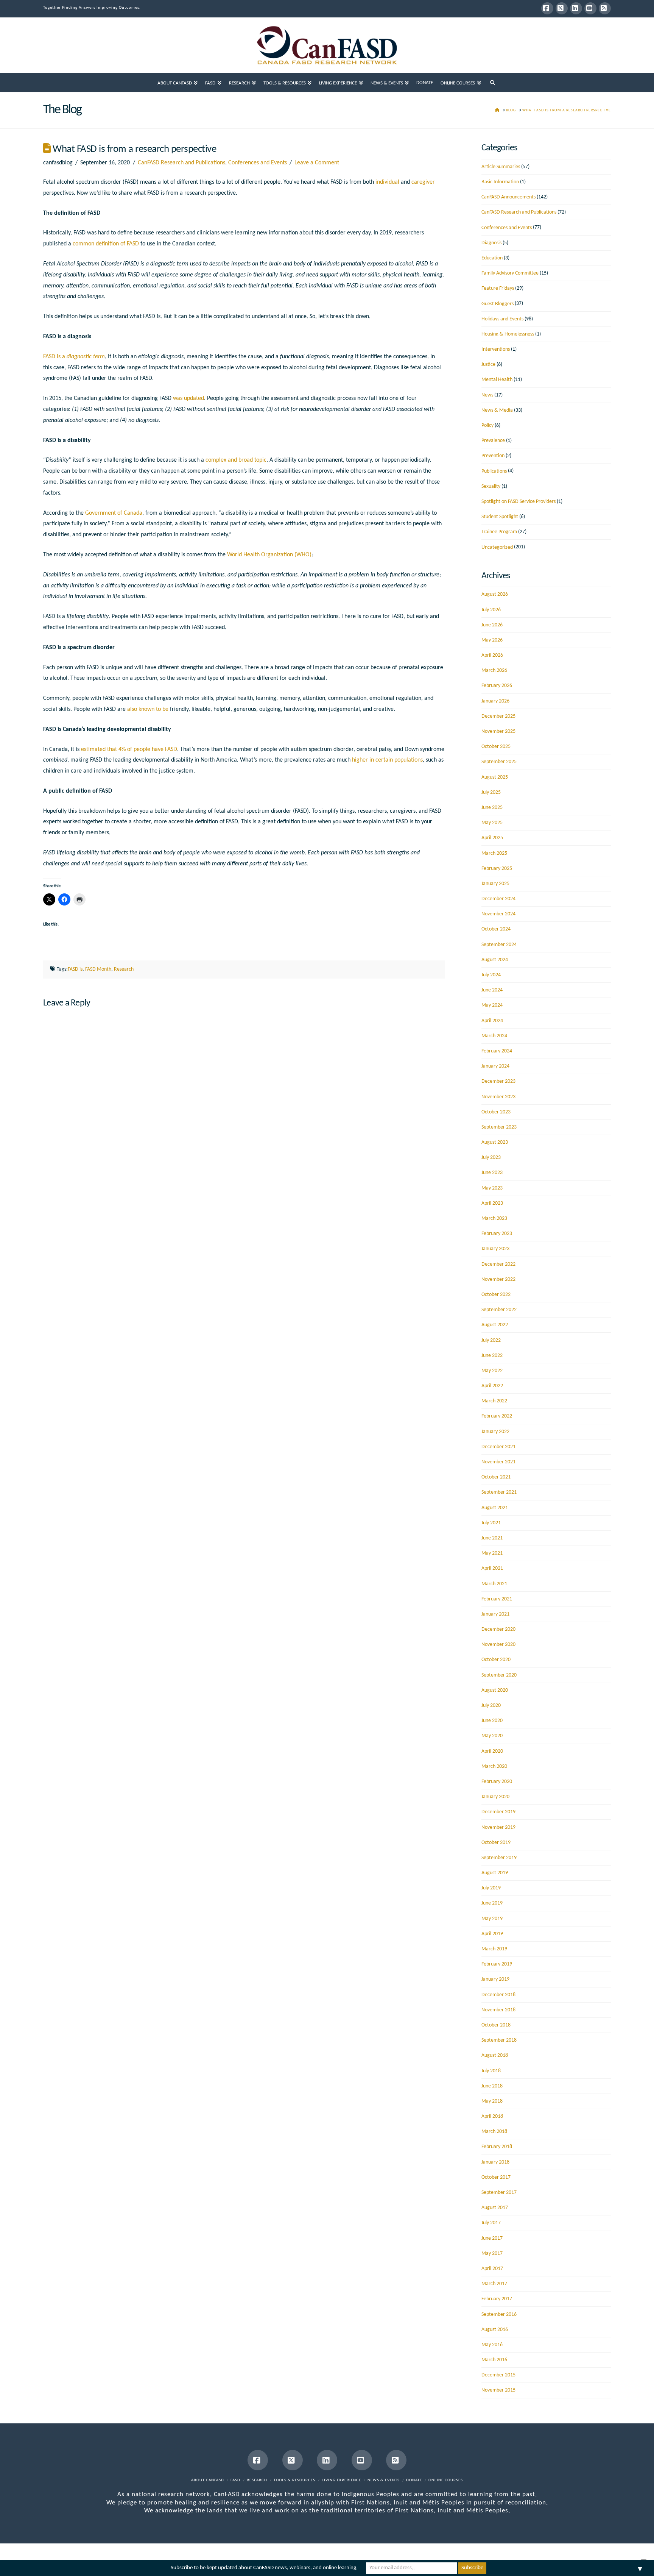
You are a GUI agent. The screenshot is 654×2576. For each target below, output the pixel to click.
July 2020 (491, 1706)
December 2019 (498, 1812)
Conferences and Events (258, 163)
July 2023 (491, 1158)
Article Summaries (501, 167)
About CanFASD (208, 2480)
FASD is (75, 969)
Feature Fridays (498, 288)
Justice (488, 365)
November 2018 (498, 2010)
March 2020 (494, 1767)
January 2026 (495, 701)
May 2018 (492, 2101)
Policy (487, 425)
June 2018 (492, 2086)
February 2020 (497, 1782)
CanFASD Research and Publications (181, 163)
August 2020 (495, 1690)
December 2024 (498, 899)
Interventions (496, 349)
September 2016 (499, 2314)
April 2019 (492, 1934)
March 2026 (494, 671)
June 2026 (492, 625)
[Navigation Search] (493, 83)
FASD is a (74, 357)
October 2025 (496, 747)
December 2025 (498, 716)
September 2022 (499, 1310)
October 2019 (496, 1843)
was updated (188, 398)
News (487, 395)
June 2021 (492, 1538)
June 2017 (492, 2238)
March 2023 (494, 1219)
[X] (562, 8)
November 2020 (498, 1645)
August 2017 (495, 2208)
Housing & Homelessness (508, 334)
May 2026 (492, 640)
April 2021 (492, 1568)
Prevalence (493, 441)
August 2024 (495, 960)
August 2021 (495, 1508)
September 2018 (499, 2040)
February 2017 (497, 2299)
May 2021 (492, 1553)
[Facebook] (547, 8)
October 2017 (496, 2177)
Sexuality (491, 486)
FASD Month (98, 969)
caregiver (423, 182)
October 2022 (496, 1295)
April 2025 (492, 838)
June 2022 (492, 1356)
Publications (494, 471)
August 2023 (495, 1142)
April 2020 (492, 1751)
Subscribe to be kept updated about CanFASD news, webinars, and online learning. (264, 2568)
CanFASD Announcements (508, 197)
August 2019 (495, 1873)
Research (124, 969)
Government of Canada (114, 513)
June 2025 (492, 808)
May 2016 (492, 2345)
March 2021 (494, 1584)
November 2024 (498, 914)
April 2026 (492, 655)
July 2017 (491, 2223)
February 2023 (497, 1234)
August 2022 (495, 1325)
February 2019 (497, 1964)
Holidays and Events (502, 319)
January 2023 (495, 1249)
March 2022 (494, 1401)
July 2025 (491, 792)
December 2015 (498, 2375)
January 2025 (495, 884)
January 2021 (495, 1614)
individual (387, 182)
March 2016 (494, 2360)
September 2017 (499, 2193)
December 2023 (498, 1081)
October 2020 (496, 1660)
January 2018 (495, 2162)
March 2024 (494, 1036)
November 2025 (498, 731)
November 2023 (498, 1097)
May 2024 (492, 1005)
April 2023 (492, 1203)
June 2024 (492, 990)
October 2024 (496, 929)
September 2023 (499, 1127)
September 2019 (499, 1858)
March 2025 (494, 853)
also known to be (148, 709)
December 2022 (498, 1264)
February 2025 (497, 869)
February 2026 (497, 686)
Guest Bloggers (498, 304)
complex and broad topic (236, 460)
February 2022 (497, 1416)
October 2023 (496, 1112)
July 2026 (491, 610)
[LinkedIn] (576, 8)
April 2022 (492, 1386)
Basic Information (500, 182)
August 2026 (495, 594)
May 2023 (492, 1188)
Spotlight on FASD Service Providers (519, 502)
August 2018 (495, 2055)
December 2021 (498, 1447)
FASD (235, 2480)
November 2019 (498, 1827)
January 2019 (495, 1979)
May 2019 (492, 1919)
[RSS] (605, 8)
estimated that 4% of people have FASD (129, 749)
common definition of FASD (106, 244)
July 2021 (491, 1523)
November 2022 (498, 1279)
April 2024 (492, 1021)
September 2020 (499, 1675)
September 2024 (499, 945)
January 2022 (495, 1432)
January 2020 (495, 1797)
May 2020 (492, 1736)
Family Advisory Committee (510, 273)
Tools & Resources (294, 2480)
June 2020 (492, 1721)
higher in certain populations (387, 760)
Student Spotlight (500, 517)
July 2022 (491, 1340)
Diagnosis (491, 243)
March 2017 (494, 2284)
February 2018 (497, 2147)
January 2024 (495, 1066)
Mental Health (497, 380)
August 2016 (495, 2330)
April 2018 (492, 2116)
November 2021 (498, 1462)
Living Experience (341, 2480)
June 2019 (492, 1903)
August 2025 (495, 777)
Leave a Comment (317, 163)
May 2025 (492, 823)
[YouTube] (590, 8)
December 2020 (498, 1629)
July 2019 (491, 1888)
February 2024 (497, 1051)
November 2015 (498, 2390)
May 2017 (492, 2254)
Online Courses (446, 2480)
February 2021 (497, 1599)
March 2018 (494, 2132)
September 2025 (499, 762)
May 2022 (492, 1371)
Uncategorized (497, 547)
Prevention (493, 456)
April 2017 (492, 2269)
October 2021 (496, 1477)
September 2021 (499, 1492)
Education (492, 258)
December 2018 (498, 1995)
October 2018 (496, 2025)
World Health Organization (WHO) (269, 555)
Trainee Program (499, 532)
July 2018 (491, 2071)
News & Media (497, 410)
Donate (414, 2480)
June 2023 (492, 1173)
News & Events (384, 2480)
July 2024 (491, 975)
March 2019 (494, 1949)
